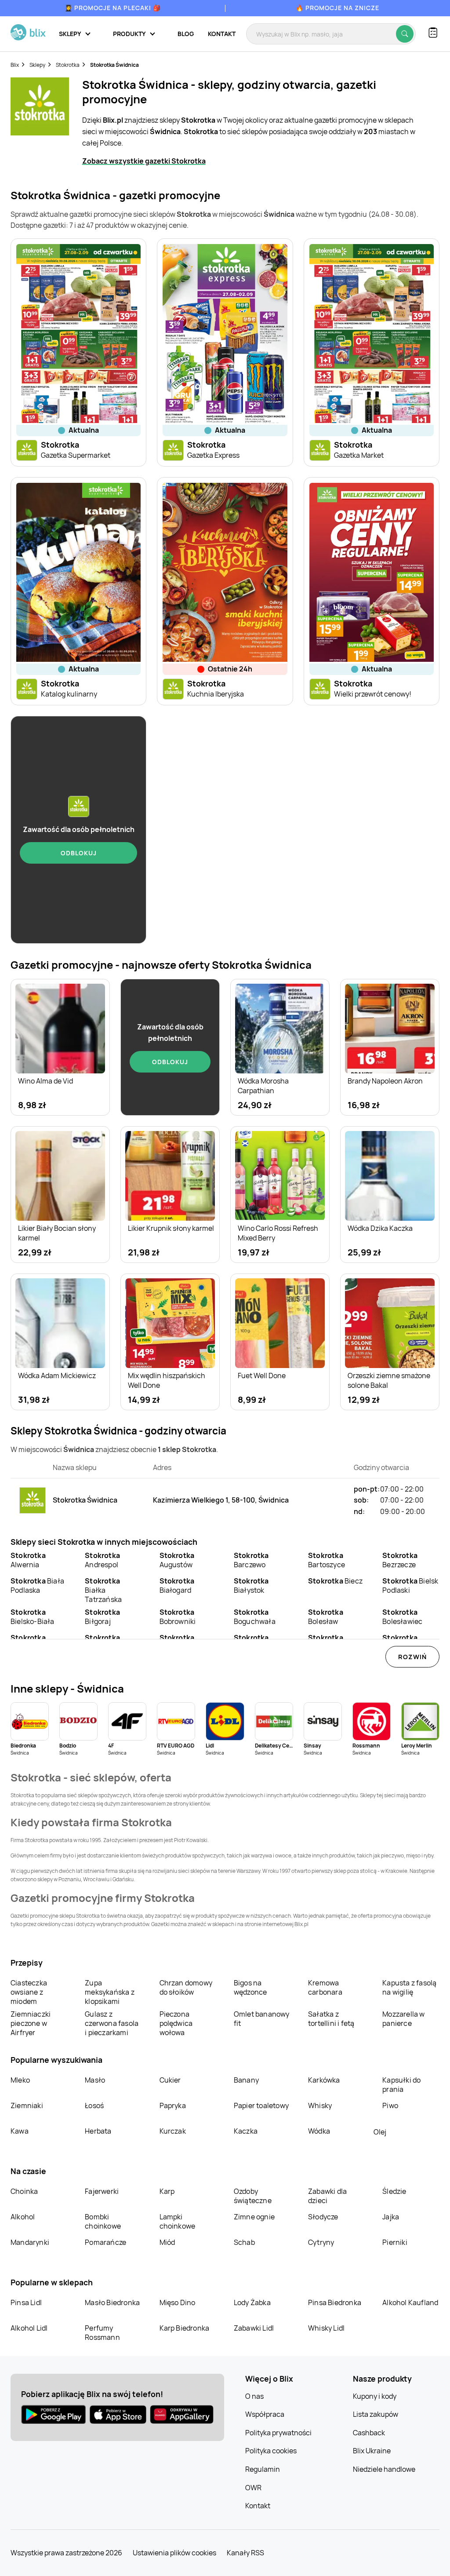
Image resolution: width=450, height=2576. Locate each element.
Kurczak (173, 2131)
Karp (167, 2191)
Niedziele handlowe (384, 2469)
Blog (186, 34)
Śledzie (394, 2191)
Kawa (20, 2131)
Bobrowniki (178, 1617)
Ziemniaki (27, 2105)
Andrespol (102, 1560)
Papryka (173, 2105)
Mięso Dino (178, 2302)
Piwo (390, 2105)
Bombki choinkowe (103, 2221)
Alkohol (23, 2217)
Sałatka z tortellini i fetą (331, 2019)
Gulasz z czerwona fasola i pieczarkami (112, 2023)
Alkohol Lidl (29, 2328)
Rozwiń (412, 1657)
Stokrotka (68, 65)
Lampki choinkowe (178, 2221)
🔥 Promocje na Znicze (337, 8)
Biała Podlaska (37, 1585)
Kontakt (222, 34)
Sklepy (37, 65)
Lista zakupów (376, 2414)
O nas (254, 2396)
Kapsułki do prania (401, 2085)
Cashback (369, 2433)
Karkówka (324, 2080)
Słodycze (323, 2217)
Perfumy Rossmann (102, 2333)
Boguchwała (255, 1617)
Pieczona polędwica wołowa (176, 2023)
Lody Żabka (252, 2302)
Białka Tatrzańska (103, 1590)
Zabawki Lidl (254, 2328)
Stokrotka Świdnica (114, 65)
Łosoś (94, 2105)
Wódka (319, 2131)
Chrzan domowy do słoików (186, 1987)
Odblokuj (79, 853)
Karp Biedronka (185, 2328)
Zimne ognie (254, 2217)
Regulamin (263, 2469)
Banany (246, 2080)
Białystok (251, 1585)
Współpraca (265, 2414)
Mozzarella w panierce (403, 2019)
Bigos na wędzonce (250, 1987)
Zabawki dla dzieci (327, 2196)
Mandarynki (30, 2242)
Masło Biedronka (112, 2302)
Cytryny (321, 2242)
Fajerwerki (102, 2191)
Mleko (20, 2080)
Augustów (177, 1560)
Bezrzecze (400, 1560)
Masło (95, 2080)
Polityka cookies (271, 2451)
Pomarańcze (105, 2242)
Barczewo (251, 1560)
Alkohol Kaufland (410, 2302)
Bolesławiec (402, 1617)
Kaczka (246, 2131)
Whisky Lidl (326, 2328)
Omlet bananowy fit (262, 2019)
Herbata (98, 2131)
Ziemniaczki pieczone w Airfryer (31, 2023)
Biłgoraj (102, 1617)
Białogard (177, 1585)
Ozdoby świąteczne (253, 2196)
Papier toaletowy (261, 2105)
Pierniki (396, 2242)
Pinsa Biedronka (335, 2302)
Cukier (170, 2080)
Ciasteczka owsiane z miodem (29, 1992)
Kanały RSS (245, 2553)
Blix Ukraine (372, 2451)
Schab (244, 2242)
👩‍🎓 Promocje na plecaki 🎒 (113, 8)
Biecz (335, 1581)
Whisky (320, 2105)
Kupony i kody (375, 2396)
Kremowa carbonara (325, 1987)
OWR (253, 2488)
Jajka (391, 2217)
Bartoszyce (327, 1560)
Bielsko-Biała (33, 1617)
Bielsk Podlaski (410, 1585)
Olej (380, 2132)
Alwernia (28, 1560)
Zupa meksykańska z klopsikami (110, 1992)
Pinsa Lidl (26, 2302)
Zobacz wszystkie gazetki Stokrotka (144, 161)
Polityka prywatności (278, 2433)
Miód (167, 2242)
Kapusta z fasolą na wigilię (409, 1987)
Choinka (24, 2191)
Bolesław (326, 1617)
